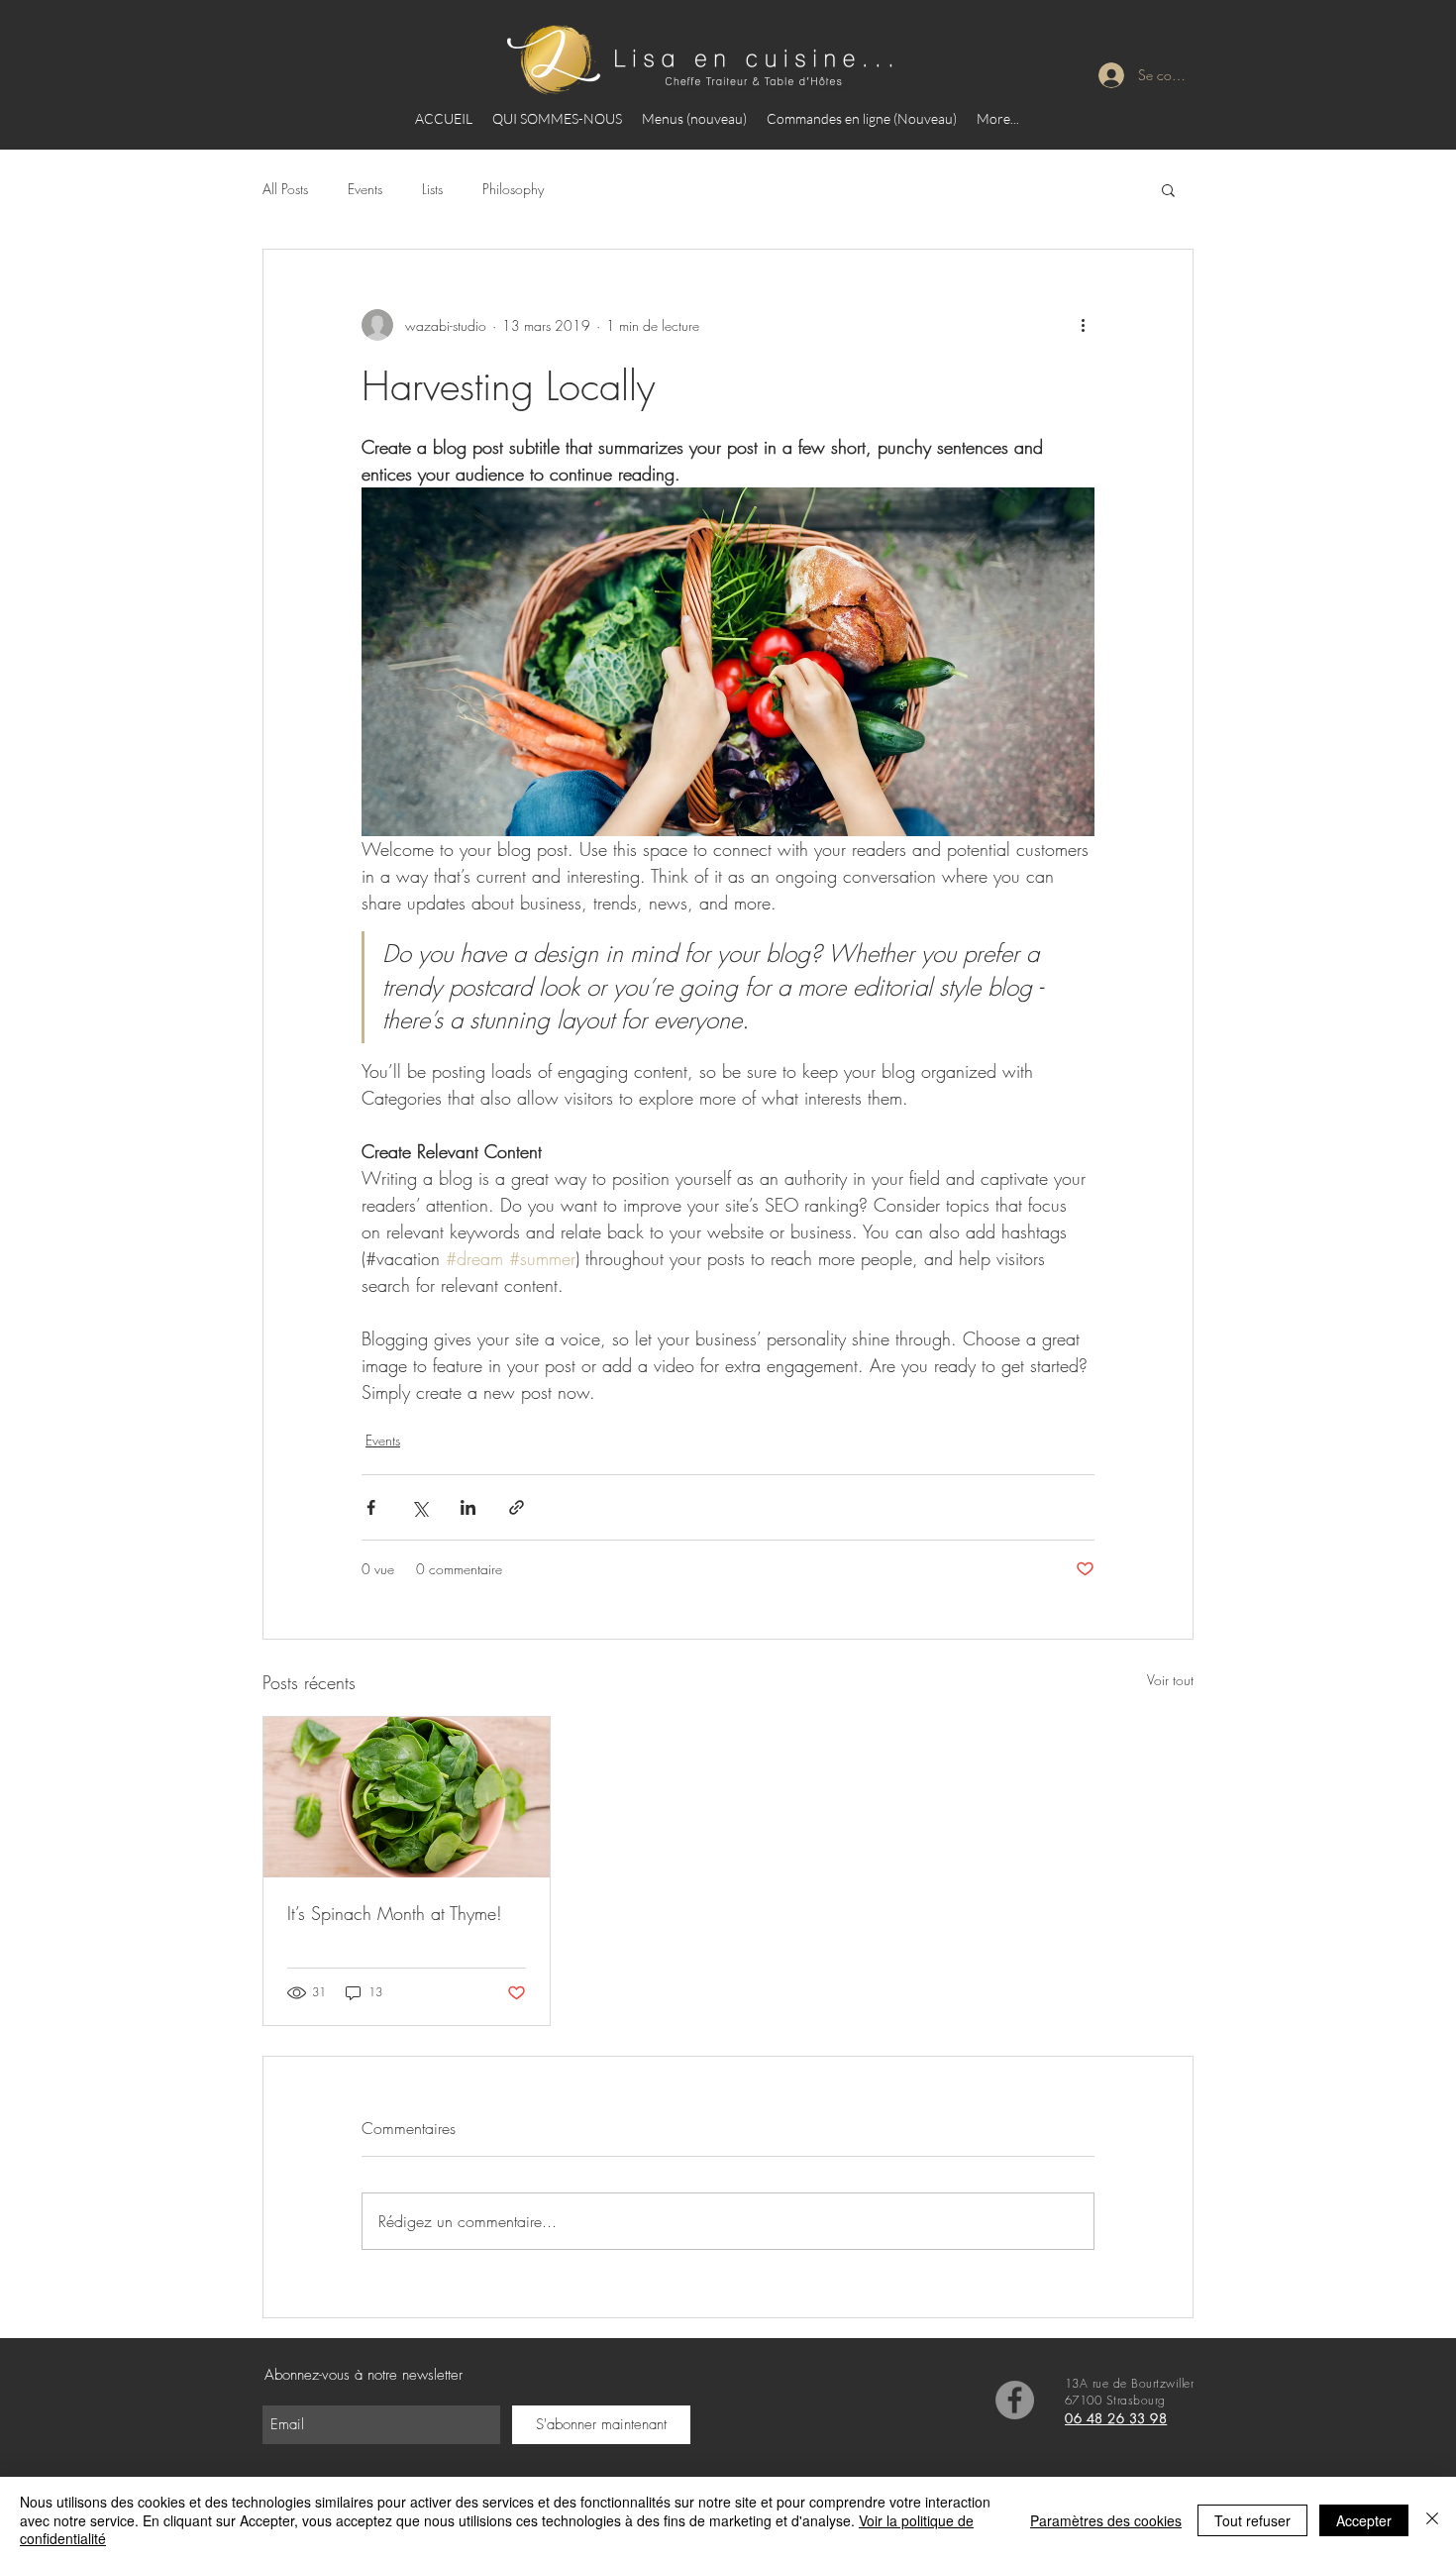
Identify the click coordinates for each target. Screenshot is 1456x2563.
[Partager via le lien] (517, 1507)
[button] (1168, 189)
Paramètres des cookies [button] (1106, 2520)
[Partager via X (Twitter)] (419, 1507)
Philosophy (513, 189)
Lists (432, 189)
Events (365, 189)
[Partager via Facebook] (371, 1507)
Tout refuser (1252, 2520)
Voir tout (1170, 1680)
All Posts (285, 189)
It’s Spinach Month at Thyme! (395, 1913)
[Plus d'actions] (1083, 325)
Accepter (1364, 2520)
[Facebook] (1015, 2400)
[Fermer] (1432, 2520)
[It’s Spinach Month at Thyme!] (407, 1797)
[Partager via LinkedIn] (468, 1507)
